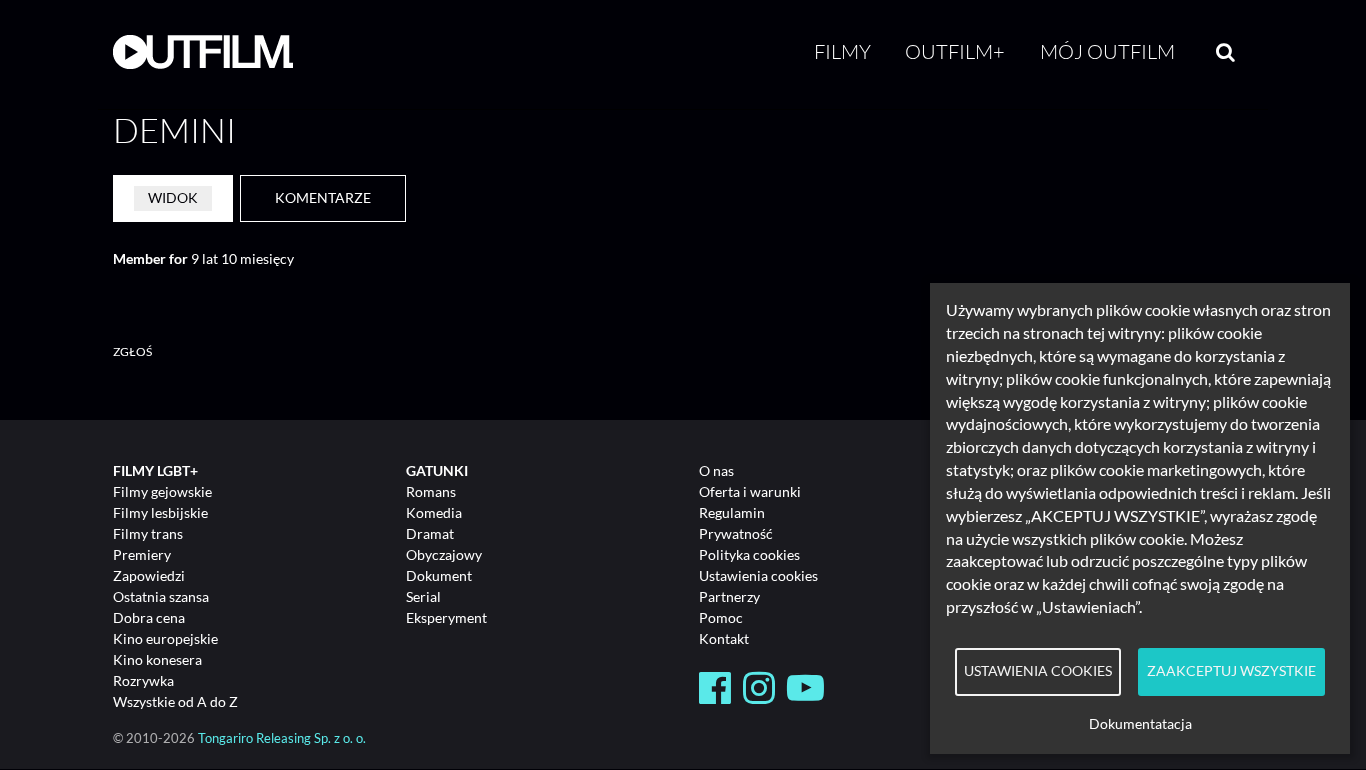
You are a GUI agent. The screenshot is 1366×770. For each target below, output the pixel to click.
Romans (431, 491)
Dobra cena (149, 617)
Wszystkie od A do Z (175, 701)
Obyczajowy (444, 554)
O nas (716, 470)
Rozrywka (143, 680)
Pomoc (721, 617)
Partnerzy (729, 596)
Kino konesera (157, 659)
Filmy (842, 51)
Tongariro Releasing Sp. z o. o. (282, 738)
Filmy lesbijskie (160, 512)
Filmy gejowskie (162, 491)
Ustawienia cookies (758, 575)
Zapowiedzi (149, 575)
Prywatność (736, 533)
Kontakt (724, 638)
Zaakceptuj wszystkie (1231, 671)
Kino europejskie (165, 638)
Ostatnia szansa (161, 596)
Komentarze (323, 197)
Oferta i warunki (750, 491)
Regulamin (732, 512)
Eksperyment (446, 617)
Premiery (142, 554)
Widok (173, 197)
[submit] (1225, 52)
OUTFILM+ (955, 51)
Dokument (439, 575)
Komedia (434, 512)
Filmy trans (148, 533)
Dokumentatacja (1140, 724)
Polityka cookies (749, 554)
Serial (423, 596)
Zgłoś (133, 351)
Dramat (430, 533)
